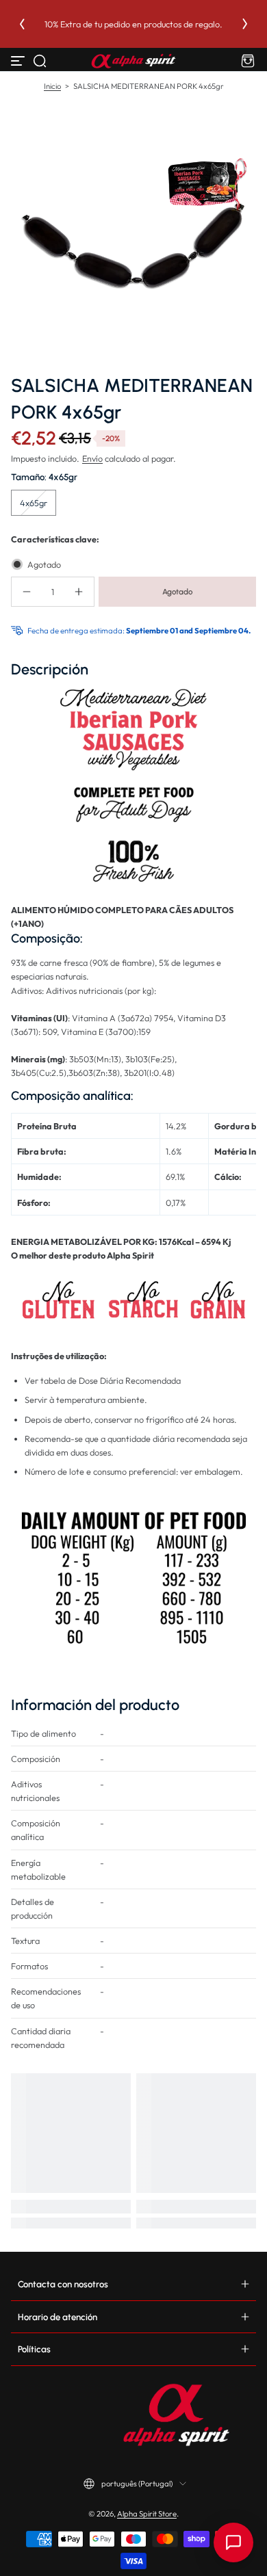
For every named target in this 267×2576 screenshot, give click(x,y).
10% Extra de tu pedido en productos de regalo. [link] (133, 24)
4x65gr (34, 503)
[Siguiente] (245, 24)
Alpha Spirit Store (147, 2514)
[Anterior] (22, 24)
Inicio (52, 86)
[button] (40, 61)
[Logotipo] (133, 61)
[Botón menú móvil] (19, 61)
